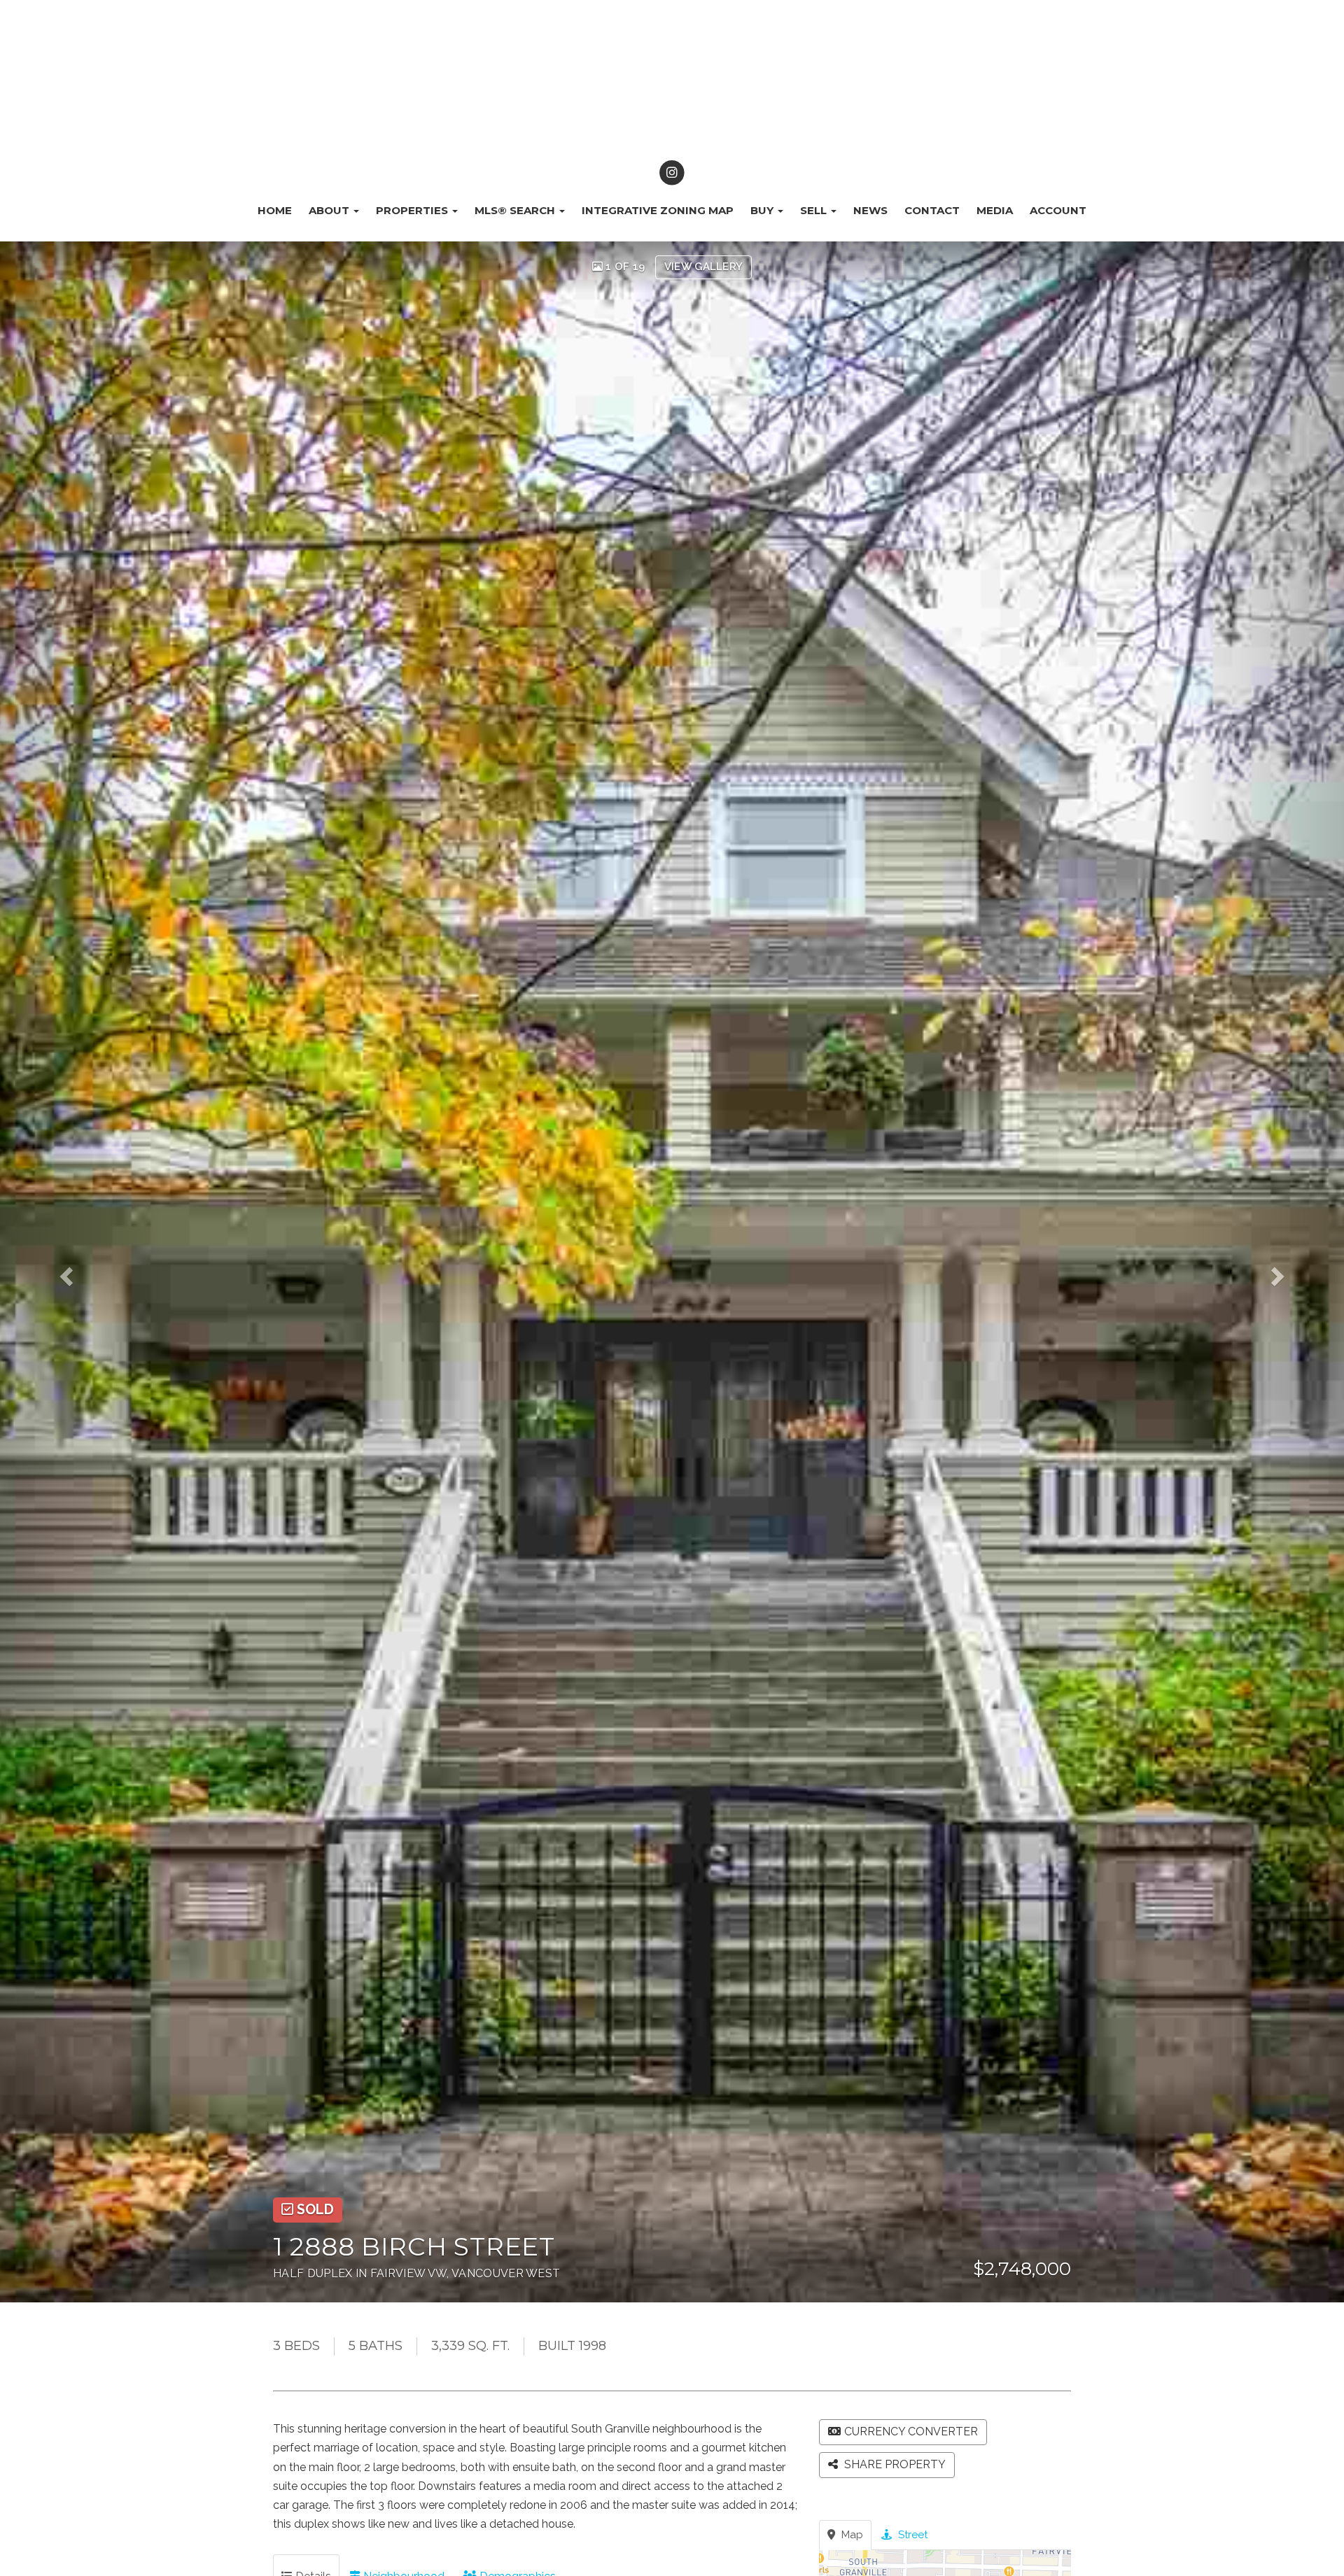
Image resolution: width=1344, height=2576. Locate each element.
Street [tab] (911, 2535)
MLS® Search (516, 210)
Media (995, 210)
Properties (413, 210)
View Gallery (704, 267)
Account (1058, 210)
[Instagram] (672, 173)
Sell (815, 210)
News (870, 210)
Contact (932, 210)
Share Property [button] (894, 2464)
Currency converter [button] (911, 2431)
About (330, 210)
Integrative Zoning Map (658, 210)
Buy (763, 210)
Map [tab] (851, 2535)
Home (275, 210)
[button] (80, 1272)
